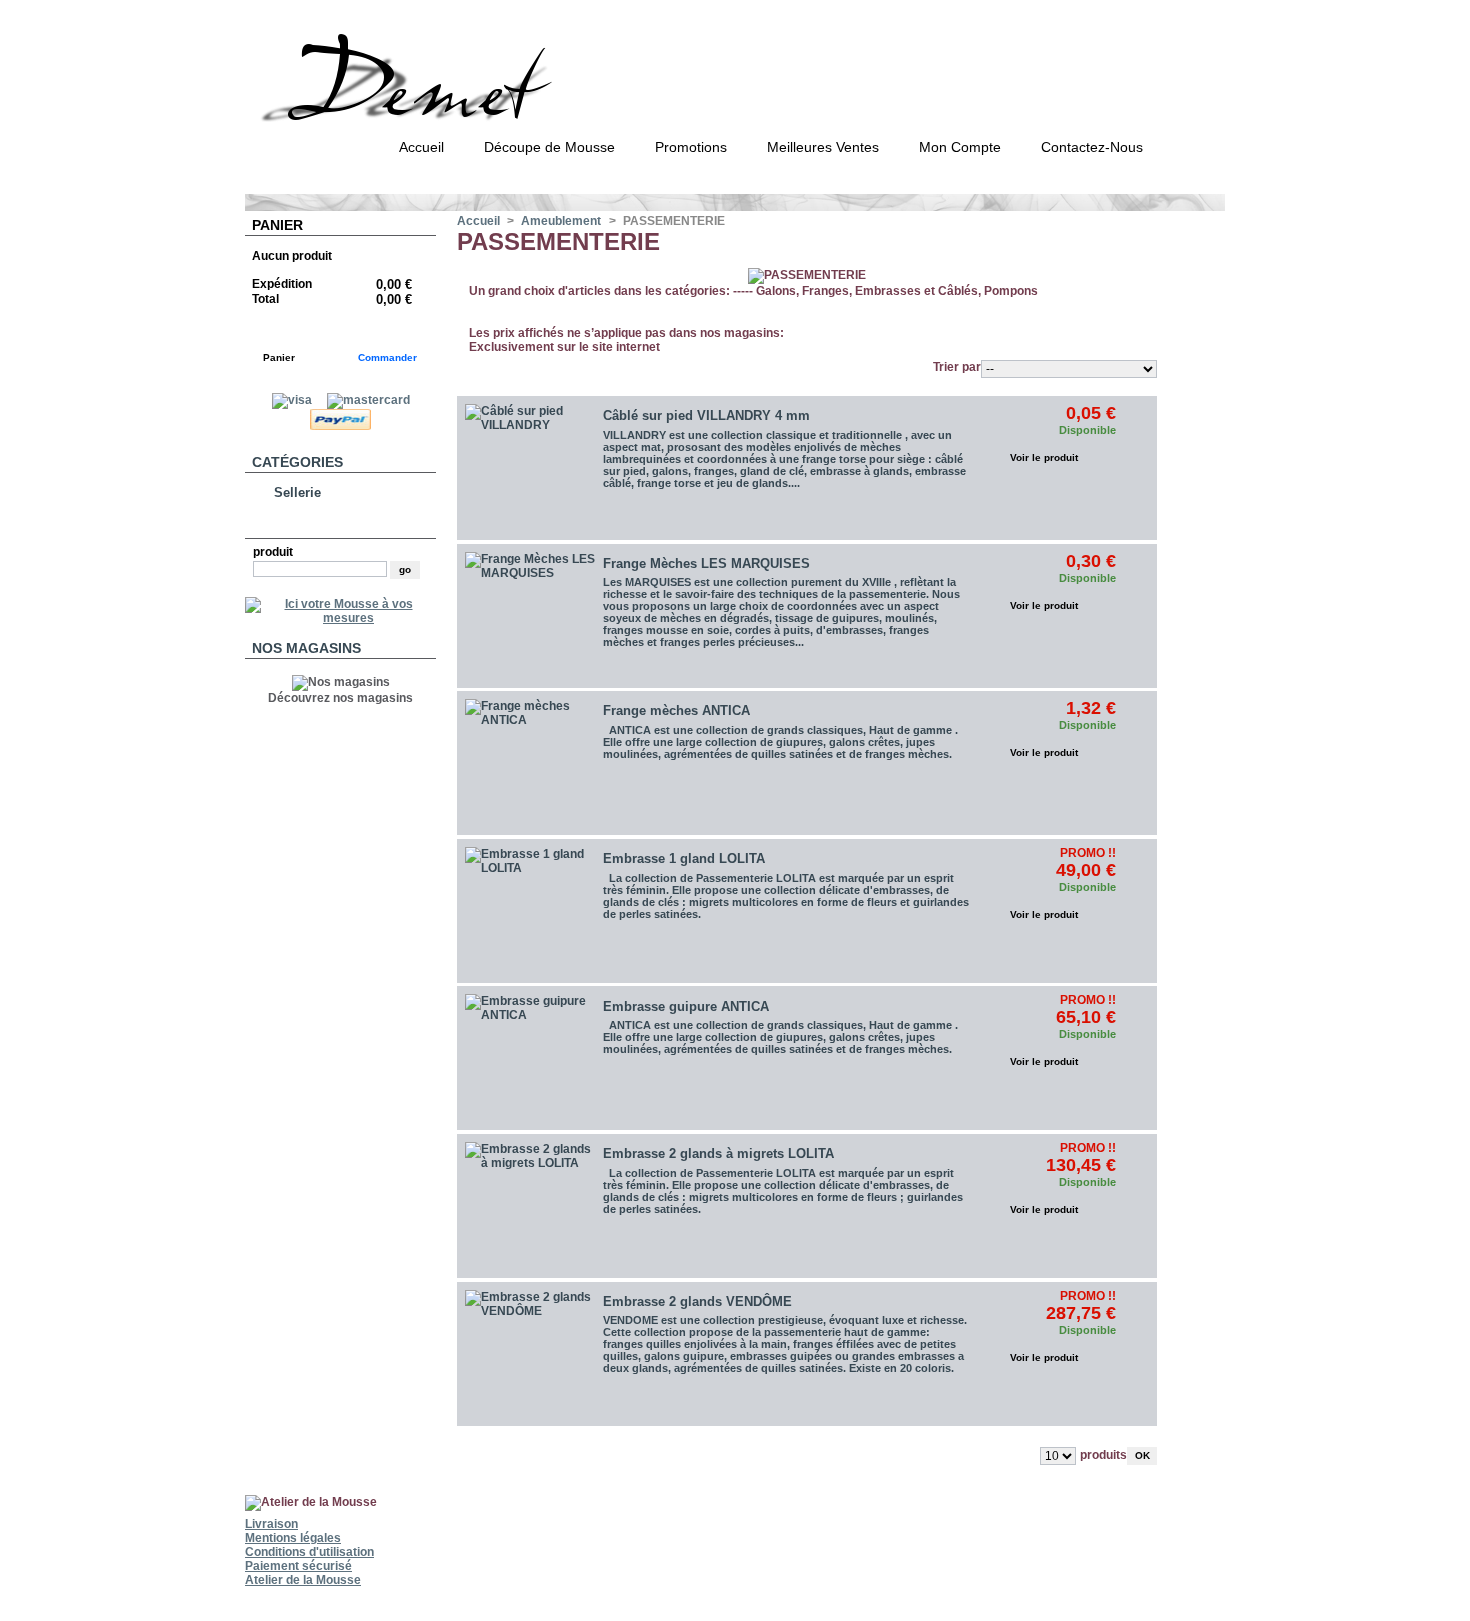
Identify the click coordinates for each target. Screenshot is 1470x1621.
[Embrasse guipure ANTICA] (530, 1059)
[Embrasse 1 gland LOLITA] (530, 912)
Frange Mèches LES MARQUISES (706, 563)
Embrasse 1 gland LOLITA (684, 858)
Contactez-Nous (1092, 147)
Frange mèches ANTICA (676, 710)
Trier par (957, 367)
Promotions (691, 147)
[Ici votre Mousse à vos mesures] (340, 618)
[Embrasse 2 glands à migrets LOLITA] (530, 1207)
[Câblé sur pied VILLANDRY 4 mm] (530, 469)
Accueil (421, 147)
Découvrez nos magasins (340, 698)
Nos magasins (306, 648)
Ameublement (561, 221)
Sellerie (297, 492)
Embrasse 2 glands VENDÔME (697, 1301)
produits (1103, 1455)
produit (273, 552)
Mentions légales (293, 1538)
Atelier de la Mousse (303, 1580)
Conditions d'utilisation (309, 1552)
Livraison (271, 1524)
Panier (277, 225)
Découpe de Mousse (549, 147)
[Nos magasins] (341, 682)
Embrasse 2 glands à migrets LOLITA (718, 1153)
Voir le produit (1044, 457)
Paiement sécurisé (298, 1566)
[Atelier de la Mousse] (462, 114)
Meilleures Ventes (823, 147)
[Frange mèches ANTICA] (530, 764)
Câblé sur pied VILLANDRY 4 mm (706, 415)
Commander (387, 357)
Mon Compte (960, 147)
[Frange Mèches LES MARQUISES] (530, 617)
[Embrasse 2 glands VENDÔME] (530, 1355)
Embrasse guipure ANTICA (686, 1006)
